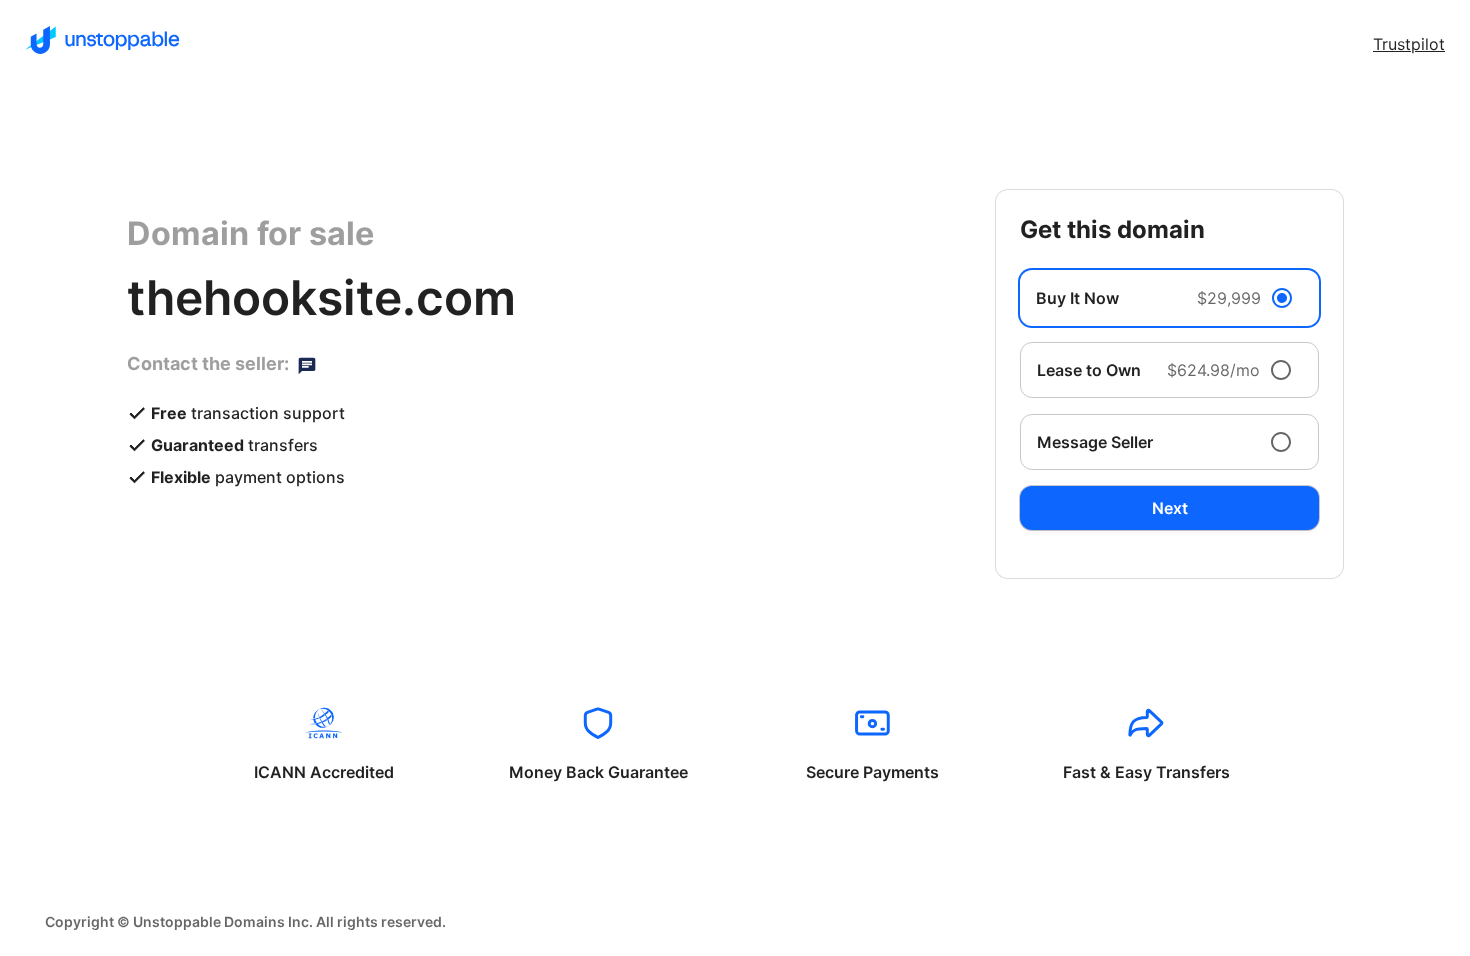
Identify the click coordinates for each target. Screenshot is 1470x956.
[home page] (102, 40)
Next (1170, 508)
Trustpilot (1409, 44)
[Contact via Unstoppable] (307, 364)
